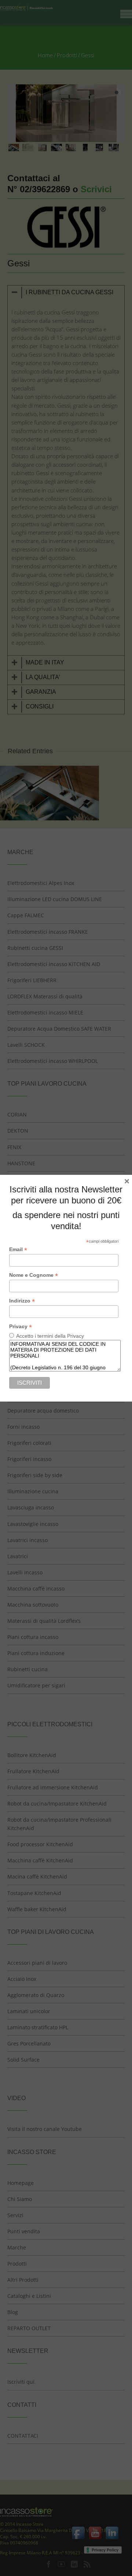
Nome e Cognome (34, 1275)
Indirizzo (22, 1301)
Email (18, 1249)
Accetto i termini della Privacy (50, 1336)
